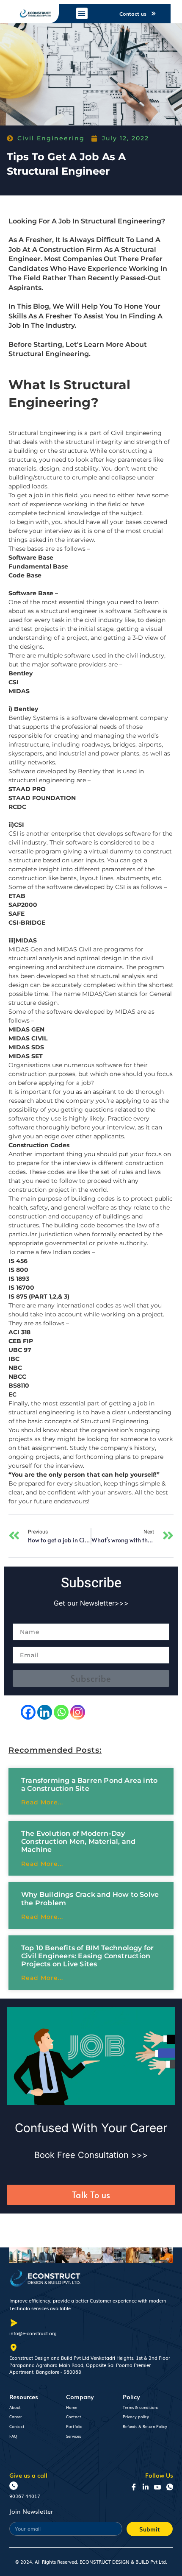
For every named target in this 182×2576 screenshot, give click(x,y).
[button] (82, 13)
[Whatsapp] (61, 1712)
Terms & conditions (141, 2407)
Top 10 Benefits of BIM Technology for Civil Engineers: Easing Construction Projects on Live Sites (87, 1956)
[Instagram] (78, 1712)
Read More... (42, 1802)
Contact (17, 2426)
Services (73, 2436)
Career (16, 2417)
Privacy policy (136, 2417)
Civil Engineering (51, 138)
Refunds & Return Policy (145, 2426)
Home (72, 2407)
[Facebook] (28, 1712)
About (15, 2407)
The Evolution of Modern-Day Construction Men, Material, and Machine (78, 1841)
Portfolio (74, 2426)
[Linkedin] (45, 1712)
